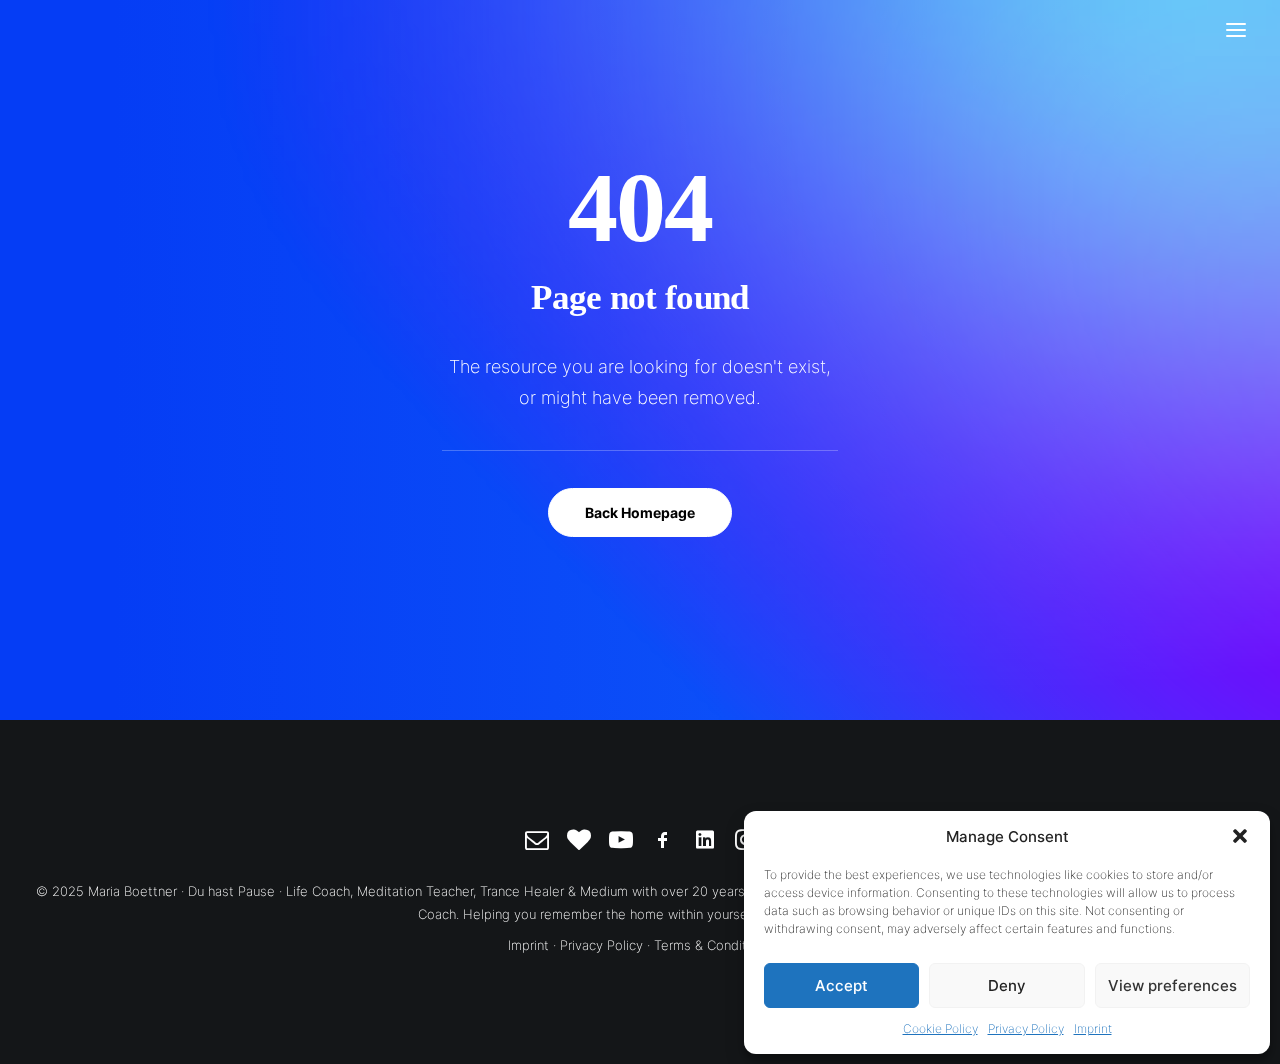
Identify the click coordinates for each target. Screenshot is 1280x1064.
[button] (1240, 836)
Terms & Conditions (713, 945)
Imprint (1093, 1028)
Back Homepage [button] (640, 512)
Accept (841, 985)
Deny (1007, 985)
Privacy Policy (1026, 1028)
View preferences (1172, 985)
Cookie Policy (940, 1028)
